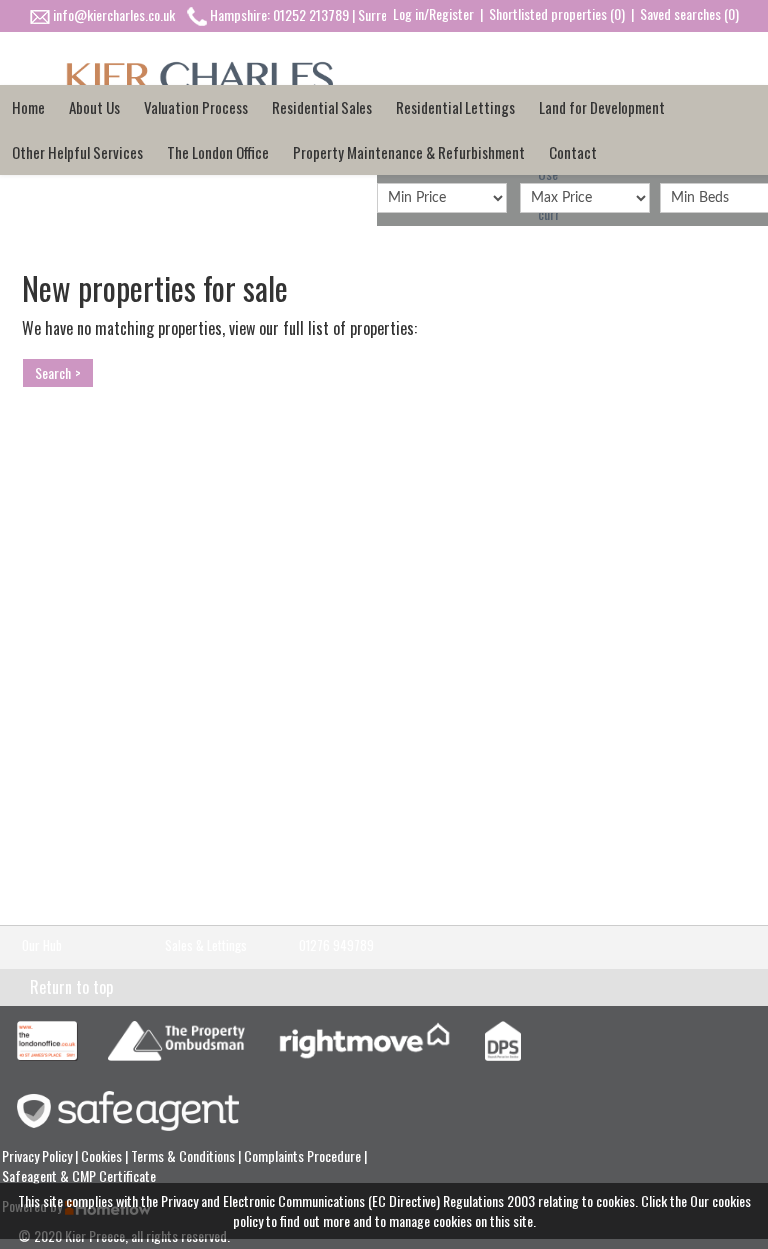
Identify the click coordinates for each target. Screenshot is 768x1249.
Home (28, 107)
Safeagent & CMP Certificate (79, 1175)
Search (53, 372)
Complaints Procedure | (305, 1155)
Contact (573, 152)
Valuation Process (196, 107)
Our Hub (42, 945)
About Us (94, 107)
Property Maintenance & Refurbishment (409, 152)
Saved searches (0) (689, 13)
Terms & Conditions (184, 1155)
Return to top (71, 987)
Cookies (103, 1155)
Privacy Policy (38, 1155)
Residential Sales (322, 107)
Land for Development (602, 107)
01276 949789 (336, 945)
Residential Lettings (455, 107)
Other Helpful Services (77, 152)
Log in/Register (433, 13)
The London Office (218, 152)
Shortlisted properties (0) (557, 13)
